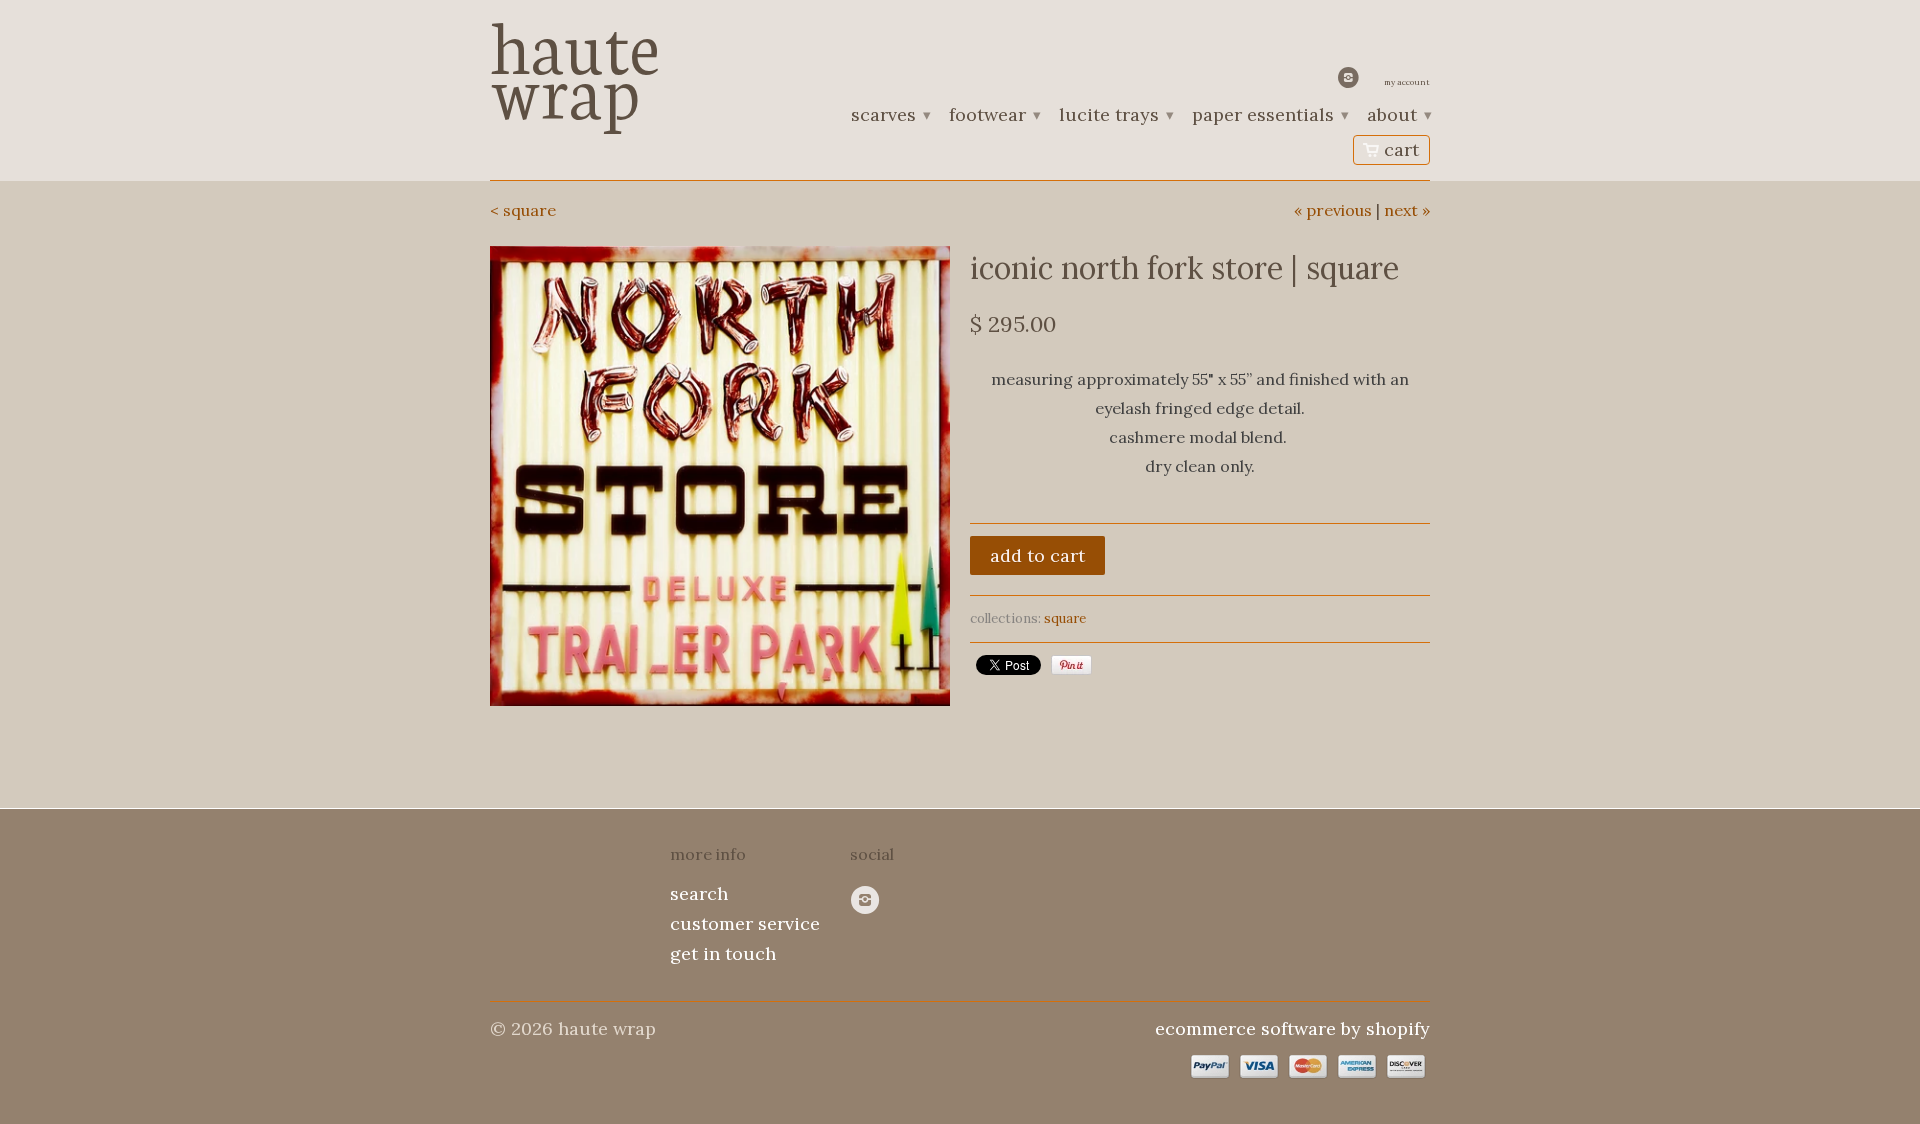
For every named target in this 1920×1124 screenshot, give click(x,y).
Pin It (1071, 665)
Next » (1407, 210)
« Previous (1333, 210)
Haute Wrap (575, 62)
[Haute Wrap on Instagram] (1351, 82)
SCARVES (890, 116)
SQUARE (1065, 618)
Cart (1401, 149)
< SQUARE (523, 210)
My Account (1407, 82)
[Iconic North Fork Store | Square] (720, 476)
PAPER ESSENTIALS (1269, 116)
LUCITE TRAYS (1115, 116)
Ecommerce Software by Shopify (1292, 1028)
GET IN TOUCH (723, 953)
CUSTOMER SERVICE (745, 923)
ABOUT (1398, 116)
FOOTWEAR (994, 116)
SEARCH (699, 893)
